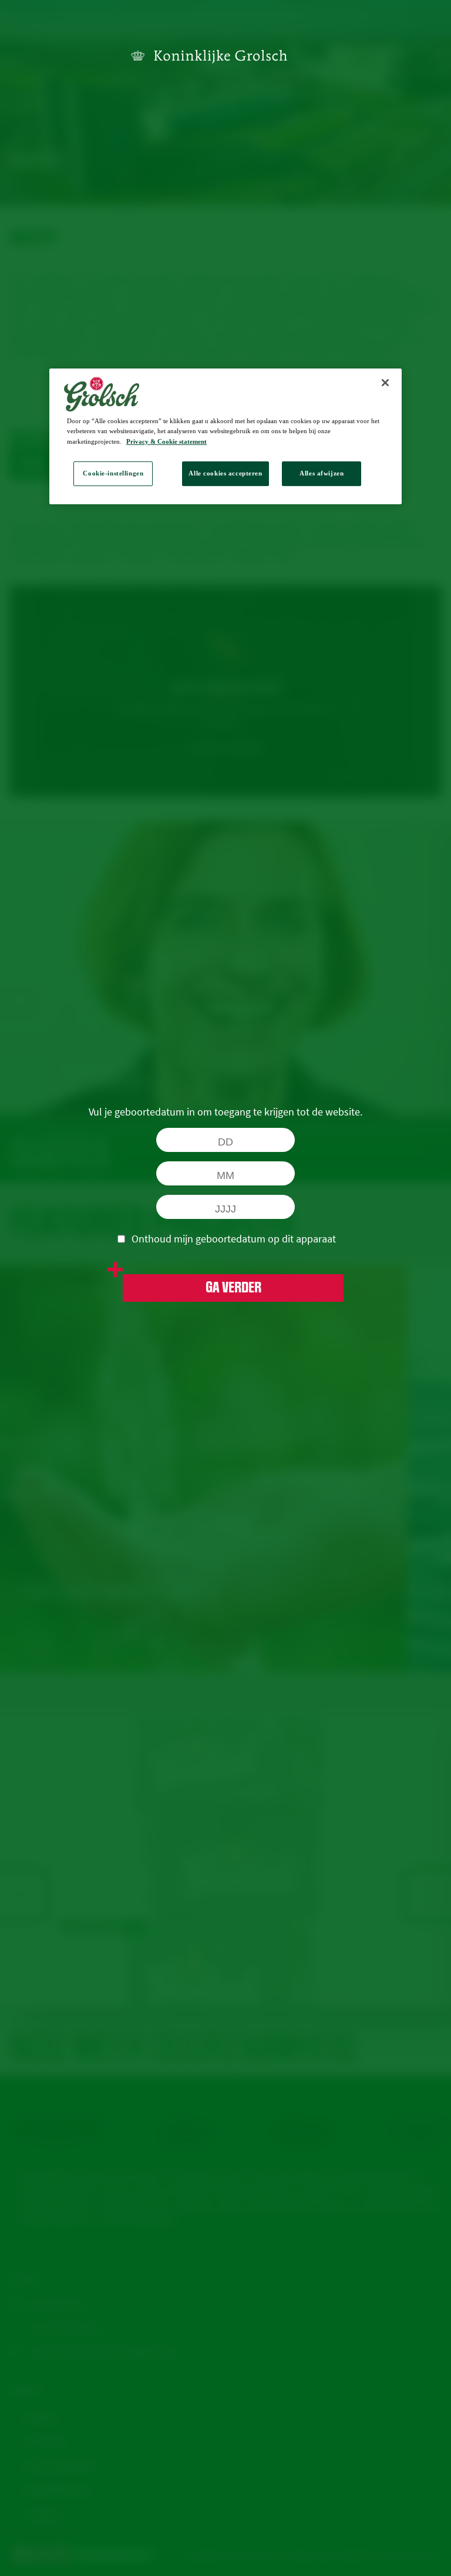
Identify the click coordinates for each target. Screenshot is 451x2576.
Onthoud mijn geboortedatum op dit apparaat (234, 1239)
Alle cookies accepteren (225, 473)
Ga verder (233, 1288)
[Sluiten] (385, 383)
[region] (225, 437)
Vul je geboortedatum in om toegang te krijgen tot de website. (225, 1112)
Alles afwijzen (322, 473)
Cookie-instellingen (113, 473)
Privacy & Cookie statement (166, 441)
